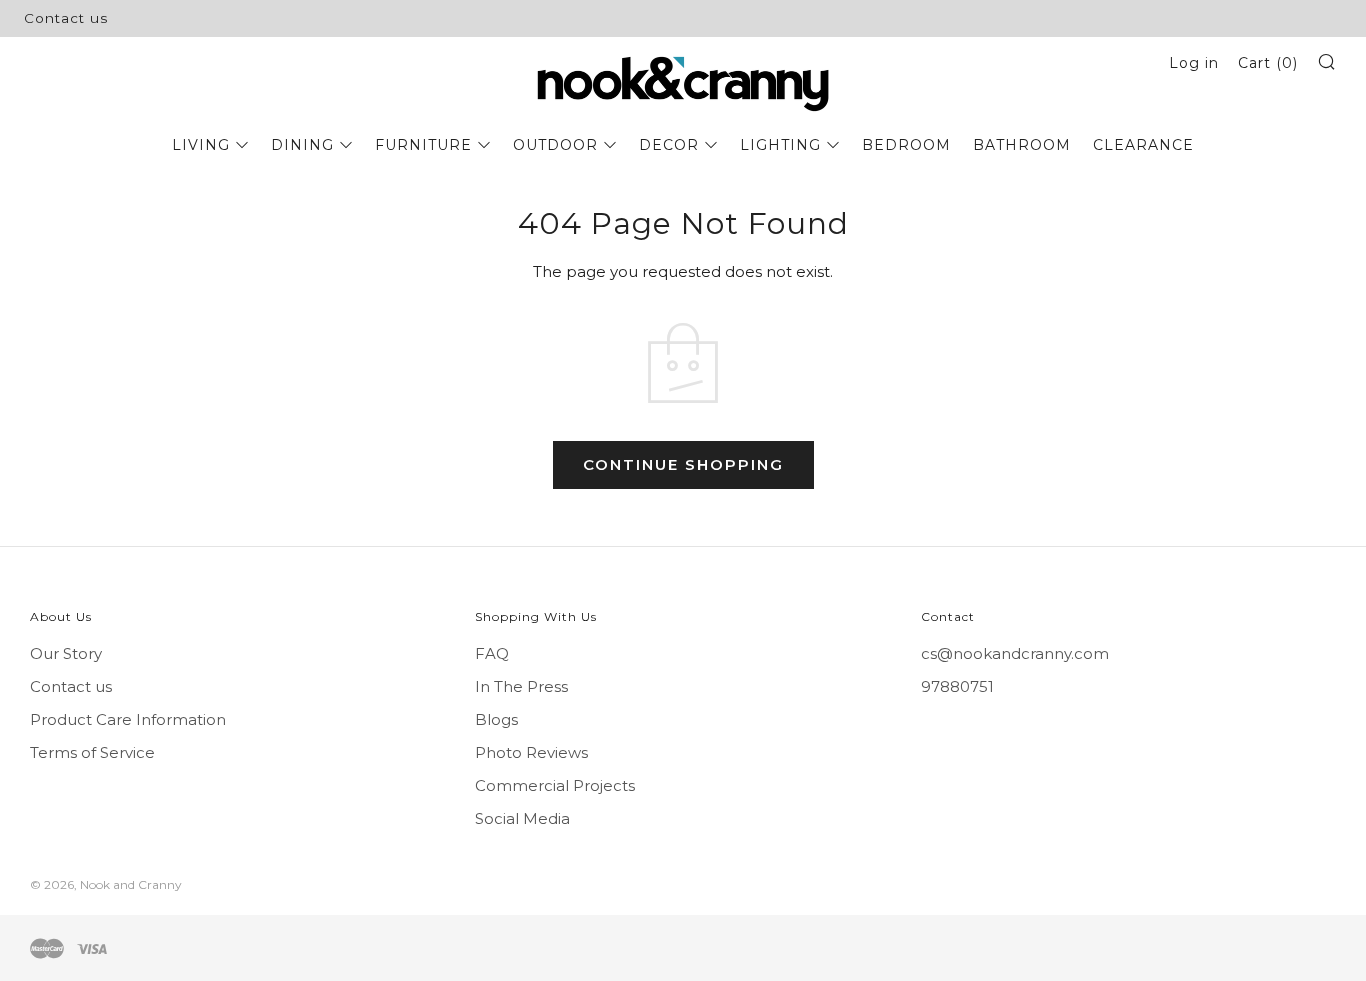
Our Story (66, 653)
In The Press (521, 686)
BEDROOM (906, 145)
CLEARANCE (1143, 145)
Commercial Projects (555, 785)
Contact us (66, 18)
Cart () (1268, 63)
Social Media (522, 818)
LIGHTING (780, 145)
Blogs (496, 719)
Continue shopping (683, 464)
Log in (1194, 63)
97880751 (957, 686)
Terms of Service (92, 752)
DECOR (669, 145)
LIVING (201, 145)
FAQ (492, 653)
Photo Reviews (531, 752)
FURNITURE (423, 145)
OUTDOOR (555, 145)
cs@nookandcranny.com (1015, 653)
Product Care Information (128, 719)
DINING (302, 145)
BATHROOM (1022, 145)
